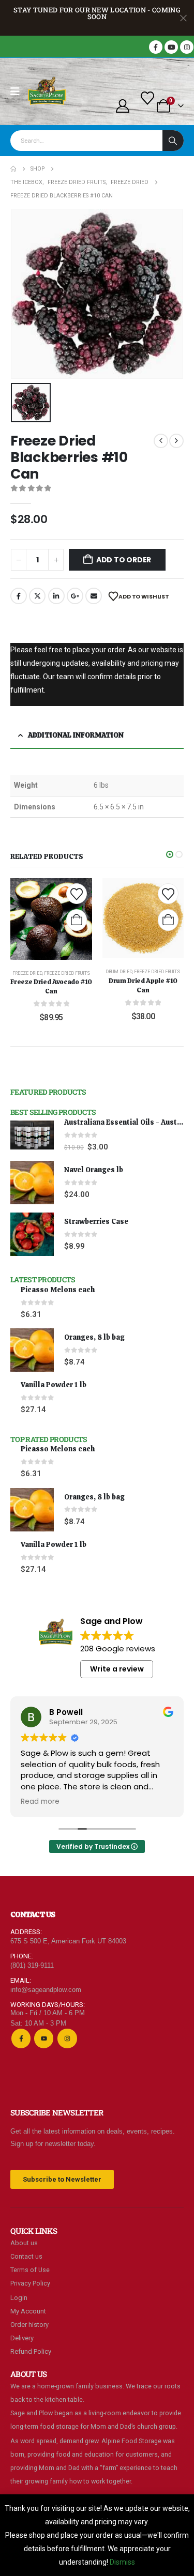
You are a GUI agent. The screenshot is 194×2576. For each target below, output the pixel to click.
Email (94, 596)
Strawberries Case (96, 1221)
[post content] (51, 919)
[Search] (173, 141)
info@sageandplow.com (46, 1990)
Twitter (37, 596)
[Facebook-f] (21, 2038)
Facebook (19, 596)
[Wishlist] (148, 98)
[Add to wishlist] (77, 894)
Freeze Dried (27, 973)
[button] (170, 854)
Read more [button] (40, 1802)
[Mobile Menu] (18, 91)
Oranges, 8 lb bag (94, 1337)
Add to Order (124, 560)
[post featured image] (32, 1135)
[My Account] (122, 106)
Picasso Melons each (58, 1290)
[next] (176, 441)
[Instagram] (187, 47)
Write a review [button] (117, 1669)
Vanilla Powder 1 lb (54, 1385)
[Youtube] (171, 47)
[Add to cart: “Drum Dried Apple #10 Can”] (168, 920)
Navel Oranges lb (94, 1170)
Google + (75, 596)
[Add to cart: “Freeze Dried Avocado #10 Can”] (77, 920)
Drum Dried (119, 972)
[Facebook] (156, 47)
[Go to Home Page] (13, 169)
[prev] (161, 441)
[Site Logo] (47, 91)
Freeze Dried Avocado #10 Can (51, 986)
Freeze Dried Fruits (67, 973)
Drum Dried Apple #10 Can (143, 985)
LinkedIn (56, 596)
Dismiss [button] (122, 2562)
